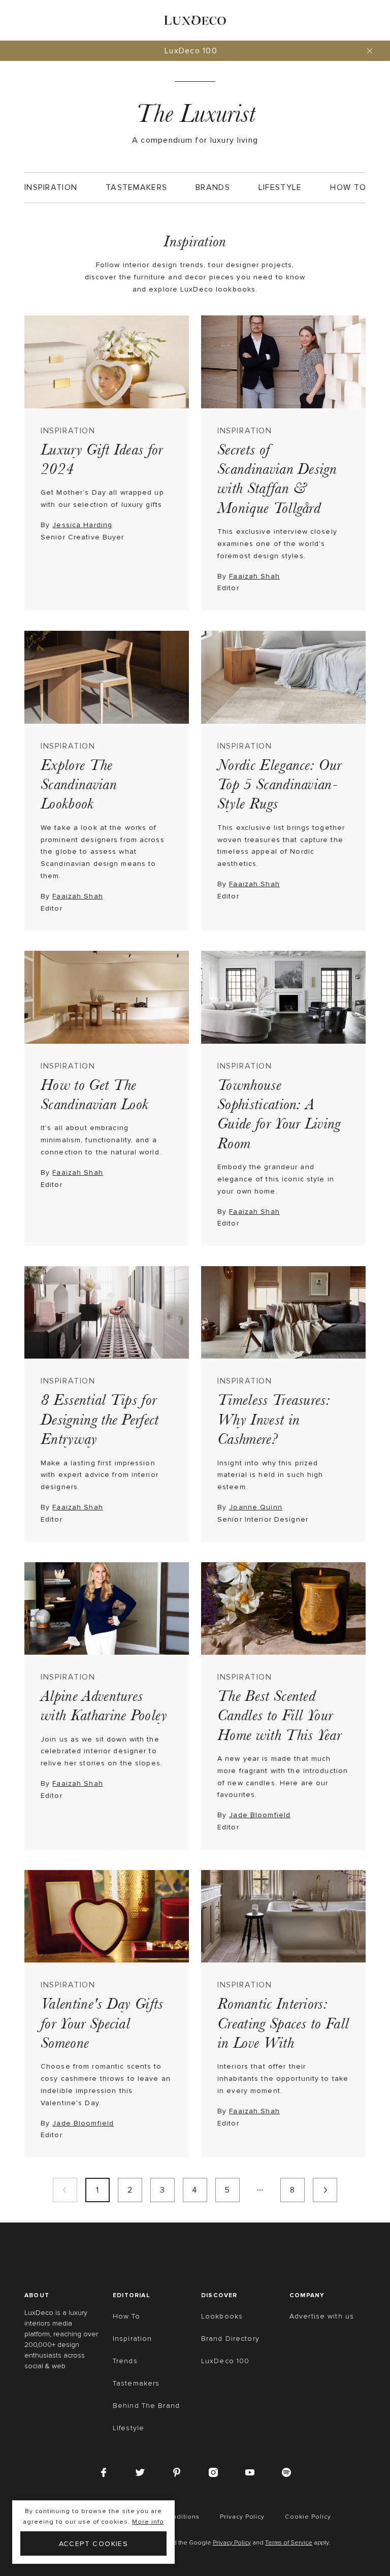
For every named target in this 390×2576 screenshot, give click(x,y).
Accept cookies (94, 2544)
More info (148, 2522)
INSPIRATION (68, 431)
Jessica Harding (82, 525)
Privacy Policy (232, 2543)
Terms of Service (289, 2543)
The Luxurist (195, 114)
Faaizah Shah (254, 576)
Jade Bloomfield (260, 1815)
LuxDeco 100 (191, 51)
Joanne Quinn (255, 1507)
